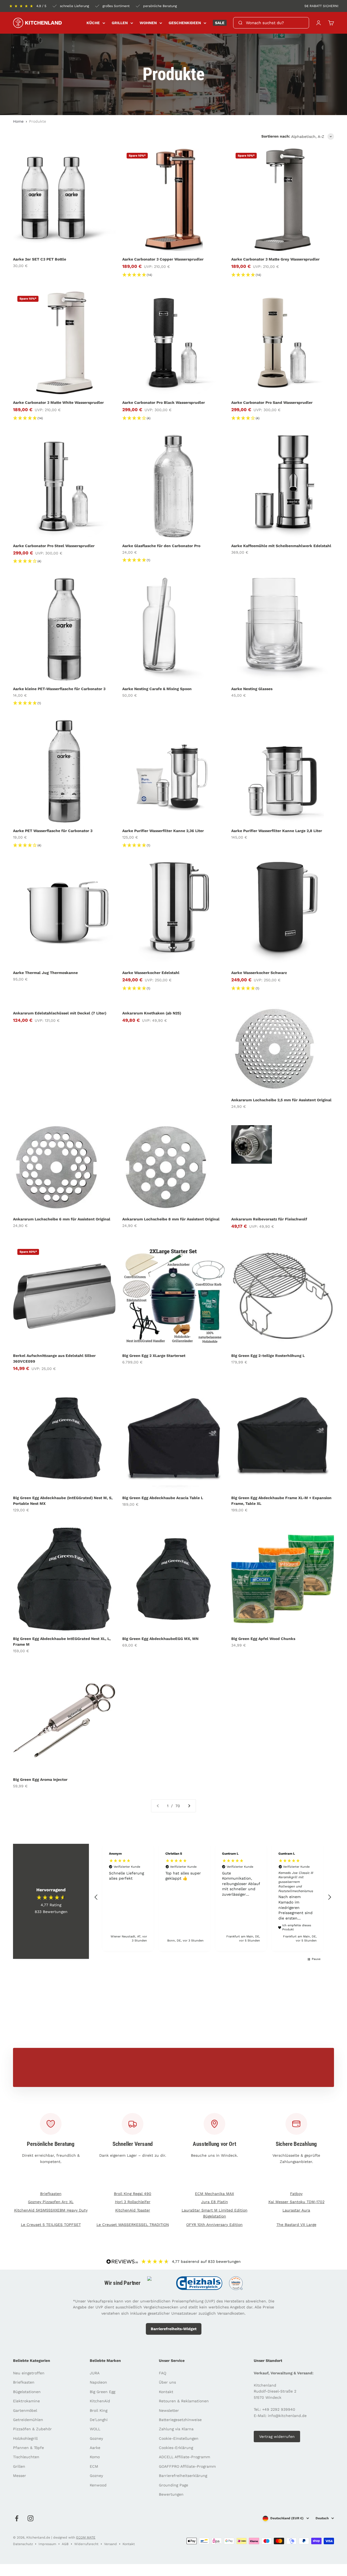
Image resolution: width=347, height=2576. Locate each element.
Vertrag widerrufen (277, 2437)
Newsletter (169, 2410)
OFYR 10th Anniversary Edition (214, 2225)
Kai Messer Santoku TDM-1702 (296, 2202)
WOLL (95, 2429)
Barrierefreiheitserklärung (183, 2476)
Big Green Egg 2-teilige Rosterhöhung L (268, 1356)
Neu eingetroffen (29, 2373)
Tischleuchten (26, 2457)
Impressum (47, 2544)
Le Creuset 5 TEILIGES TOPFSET (51, 2225)
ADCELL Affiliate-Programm (184, 2457)
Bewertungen (171, 2494)
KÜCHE (93, 23)
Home (18, 121)
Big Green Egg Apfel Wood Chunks (263, 1639)
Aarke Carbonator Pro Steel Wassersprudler (54, 546)
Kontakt (166, 2392)
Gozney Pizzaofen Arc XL (51, 2202)
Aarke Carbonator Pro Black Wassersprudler (164, 402)
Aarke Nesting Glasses (252, 689)
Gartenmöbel (25, 2410)
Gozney (96, 2438)
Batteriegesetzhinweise (180, 2420)
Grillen (19, 2466)
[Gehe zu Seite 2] (189, 1806)
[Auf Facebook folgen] (17, 2518)
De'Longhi (99, 2420)
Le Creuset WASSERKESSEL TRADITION (133, 2225)
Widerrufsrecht (86, 2544)
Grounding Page (173, 2485)
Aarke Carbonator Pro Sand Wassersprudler (272, 402)
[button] (96, 1897)
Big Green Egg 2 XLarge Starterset (154, 1356)
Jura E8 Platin (215, 2202)
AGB (65, 2544)
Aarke (95, 2448)
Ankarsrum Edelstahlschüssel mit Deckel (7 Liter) (60, 1013)
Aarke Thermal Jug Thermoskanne (45, 973)
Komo (95, 2457)
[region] (213, 1897)
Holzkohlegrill (25, 2438)
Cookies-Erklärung (176, 2448)
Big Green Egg (102, 2392)
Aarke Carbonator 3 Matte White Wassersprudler (58, 402)
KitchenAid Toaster (133, 2210)
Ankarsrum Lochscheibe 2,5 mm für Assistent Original (281, 1100)
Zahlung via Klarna (176, 2429)
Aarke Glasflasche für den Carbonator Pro (161, 546)
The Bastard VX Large (296, 2225)
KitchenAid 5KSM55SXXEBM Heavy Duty (51, 2210)
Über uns (167, 2382)
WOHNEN (148, 23)
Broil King (99, 2410)
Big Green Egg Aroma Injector (40, 1779)
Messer (20, 2476)
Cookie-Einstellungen (179, 2438)
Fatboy (296, 2194)
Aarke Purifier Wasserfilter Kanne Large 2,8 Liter (277, 831)
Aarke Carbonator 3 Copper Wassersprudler (163, 259)
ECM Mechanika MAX (214, 2194)
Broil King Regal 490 (133, 2194)
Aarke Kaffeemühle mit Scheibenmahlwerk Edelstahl (281, 546)
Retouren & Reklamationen (184, 2401)
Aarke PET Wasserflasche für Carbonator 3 (53, 831)
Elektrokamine (26, 2401)
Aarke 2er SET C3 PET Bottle (40, 259)
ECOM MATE (86, 2537)
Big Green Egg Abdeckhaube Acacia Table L (163, 1498)
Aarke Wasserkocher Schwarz (259, 973)
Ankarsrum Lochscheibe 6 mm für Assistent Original (62, 1219)
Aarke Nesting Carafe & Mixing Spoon (157, 689)
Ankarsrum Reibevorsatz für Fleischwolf (269, 1219)
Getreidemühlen (28, 2420)
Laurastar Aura (296, 2210)
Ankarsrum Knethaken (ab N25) (152, 1013)
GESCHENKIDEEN (185, 23)
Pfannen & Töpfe (28, 2448)
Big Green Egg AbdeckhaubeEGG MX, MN (160, 1639)
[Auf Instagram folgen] (30, 2518)
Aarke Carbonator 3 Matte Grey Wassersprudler (275, 259)
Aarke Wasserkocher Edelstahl (151, 973)
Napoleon (98, 2382)
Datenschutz (23, 2544)
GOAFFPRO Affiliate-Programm (187, 2466)
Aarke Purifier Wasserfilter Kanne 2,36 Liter (163, 831)
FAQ (163, 2373)
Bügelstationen (27, 2392)
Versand (110, 2544)
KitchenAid (100, 2401)
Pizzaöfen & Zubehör (32, 2429)
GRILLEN (120, 23)
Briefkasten (51, 2194)
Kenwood (98, 2485)
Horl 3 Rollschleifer (133, 2202)
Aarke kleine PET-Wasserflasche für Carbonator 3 (59, 689)
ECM (94, 2466)
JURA (95, 2373)
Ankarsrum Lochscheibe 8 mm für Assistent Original (171, 1219)
